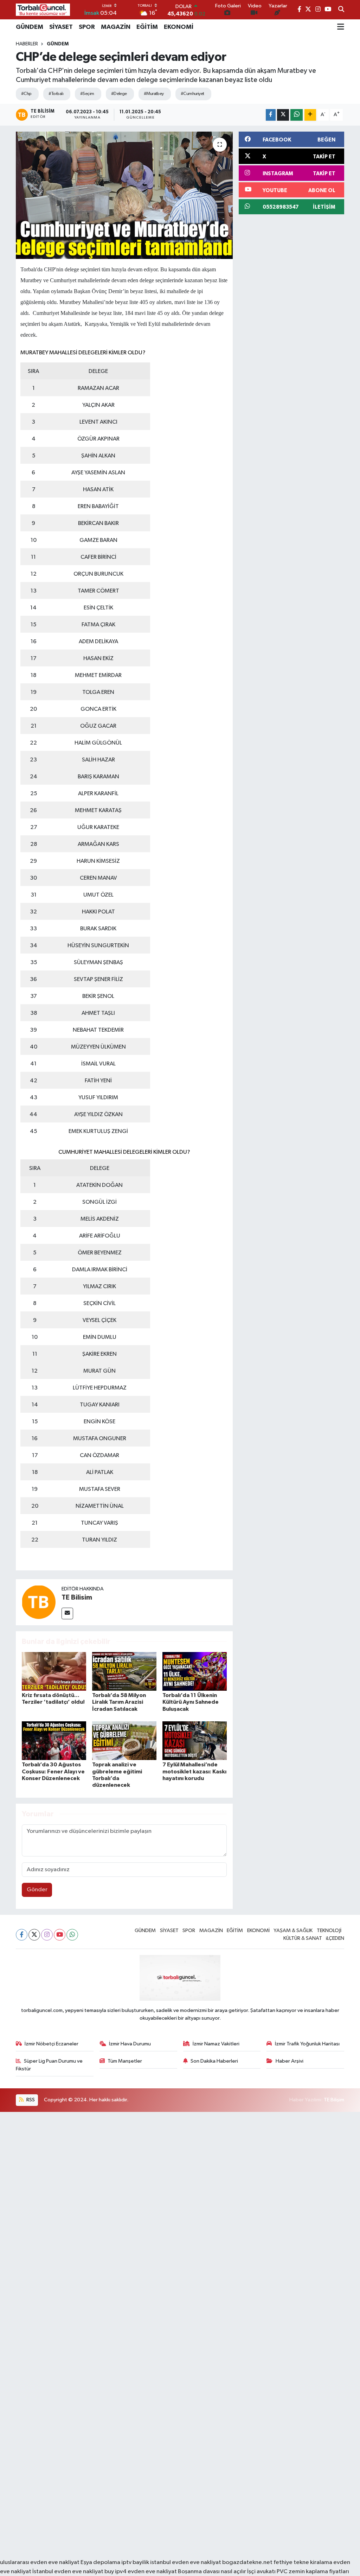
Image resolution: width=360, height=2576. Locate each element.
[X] (34, 1935)
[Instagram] (47, 1935)
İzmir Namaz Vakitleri (216, 2044)
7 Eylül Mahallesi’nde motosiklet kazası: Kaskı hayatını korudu (194, 1771)
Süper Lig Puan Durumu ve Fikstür (49, 2065)
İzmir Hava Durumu (130, 2044)
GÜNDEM (30, 27)
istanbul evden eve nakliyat (186, 2562)
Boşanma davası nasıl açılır (212, 2572)
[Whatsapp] (72, 1935)
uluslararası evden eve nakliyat (40, 2562)
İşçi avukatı (261, 2572)
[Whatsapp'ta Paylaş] (297, 115)
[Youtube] (60, 1935)
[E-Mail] (67, 1613)
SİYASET (61, 27)
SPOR (87, 27)
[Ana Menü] (341, 27)
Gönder (37, 1890)
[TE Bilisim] (39, 1602)
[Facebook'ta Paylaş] (271, 115)
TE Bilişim (334, 2100)
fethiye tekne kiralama (303, 2562)
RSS (30, 2100)
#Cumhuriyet (192, 94)
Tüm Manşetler (125, 2061)
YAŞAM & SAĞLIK (293, 1931)
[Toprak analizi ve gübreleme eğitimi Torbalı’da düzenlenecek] (124, 1740)
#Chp (26, 94)
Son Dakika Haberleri (214, 2061)
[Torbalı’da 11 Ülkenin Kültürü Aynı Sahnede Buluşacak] (195, 1671)
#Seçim (87, 94)
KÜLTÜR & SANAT (303, 1938)
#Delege (119, 94)
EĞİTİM (147, 27)
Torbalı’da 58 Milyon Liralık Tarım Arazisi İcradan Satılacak (119, 1702)
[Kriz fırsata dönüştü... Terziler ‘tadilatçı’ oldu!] (54, 1671)
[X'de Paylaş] (283, 115)
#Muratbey (154, 94)
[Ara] (341, 10)
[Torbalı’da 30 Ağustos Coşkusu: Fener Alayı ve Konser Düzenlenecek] (54, 1740)
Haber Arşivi (290, 2061)
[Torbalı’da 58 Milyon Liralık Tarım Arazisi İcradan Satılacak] (124, 1671)
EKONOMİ (179, 27)
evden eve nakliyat (152, 2572)
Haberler (27, 44)
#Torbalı (56, 94)
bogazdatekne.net (248, 2562)
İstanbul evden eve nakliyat (68, 2572)
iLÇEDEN (335, 1938)
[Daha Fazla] (310, 115)
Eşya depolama (100, 2562)
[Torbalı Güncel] (43, 10)
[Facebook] (22, 1935)
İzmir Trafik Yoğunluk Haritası (307, 2044)
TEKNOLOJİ (329, 1931)
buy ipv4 (116, 2572)
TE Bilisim (77, 1597)
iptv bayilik (135, 2562)
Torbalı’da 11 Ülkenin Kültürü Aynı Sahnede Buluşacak (191, 1702)
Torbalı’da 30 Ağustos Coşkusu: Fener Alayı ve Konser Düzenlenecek (53, 1771)
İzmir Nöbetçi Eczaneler (52, 2044)
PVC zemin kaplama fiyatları (313, 2572)
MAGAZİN (116, 27)
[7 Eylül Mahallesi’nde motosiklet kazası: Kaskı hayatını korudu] (195, 1740)
